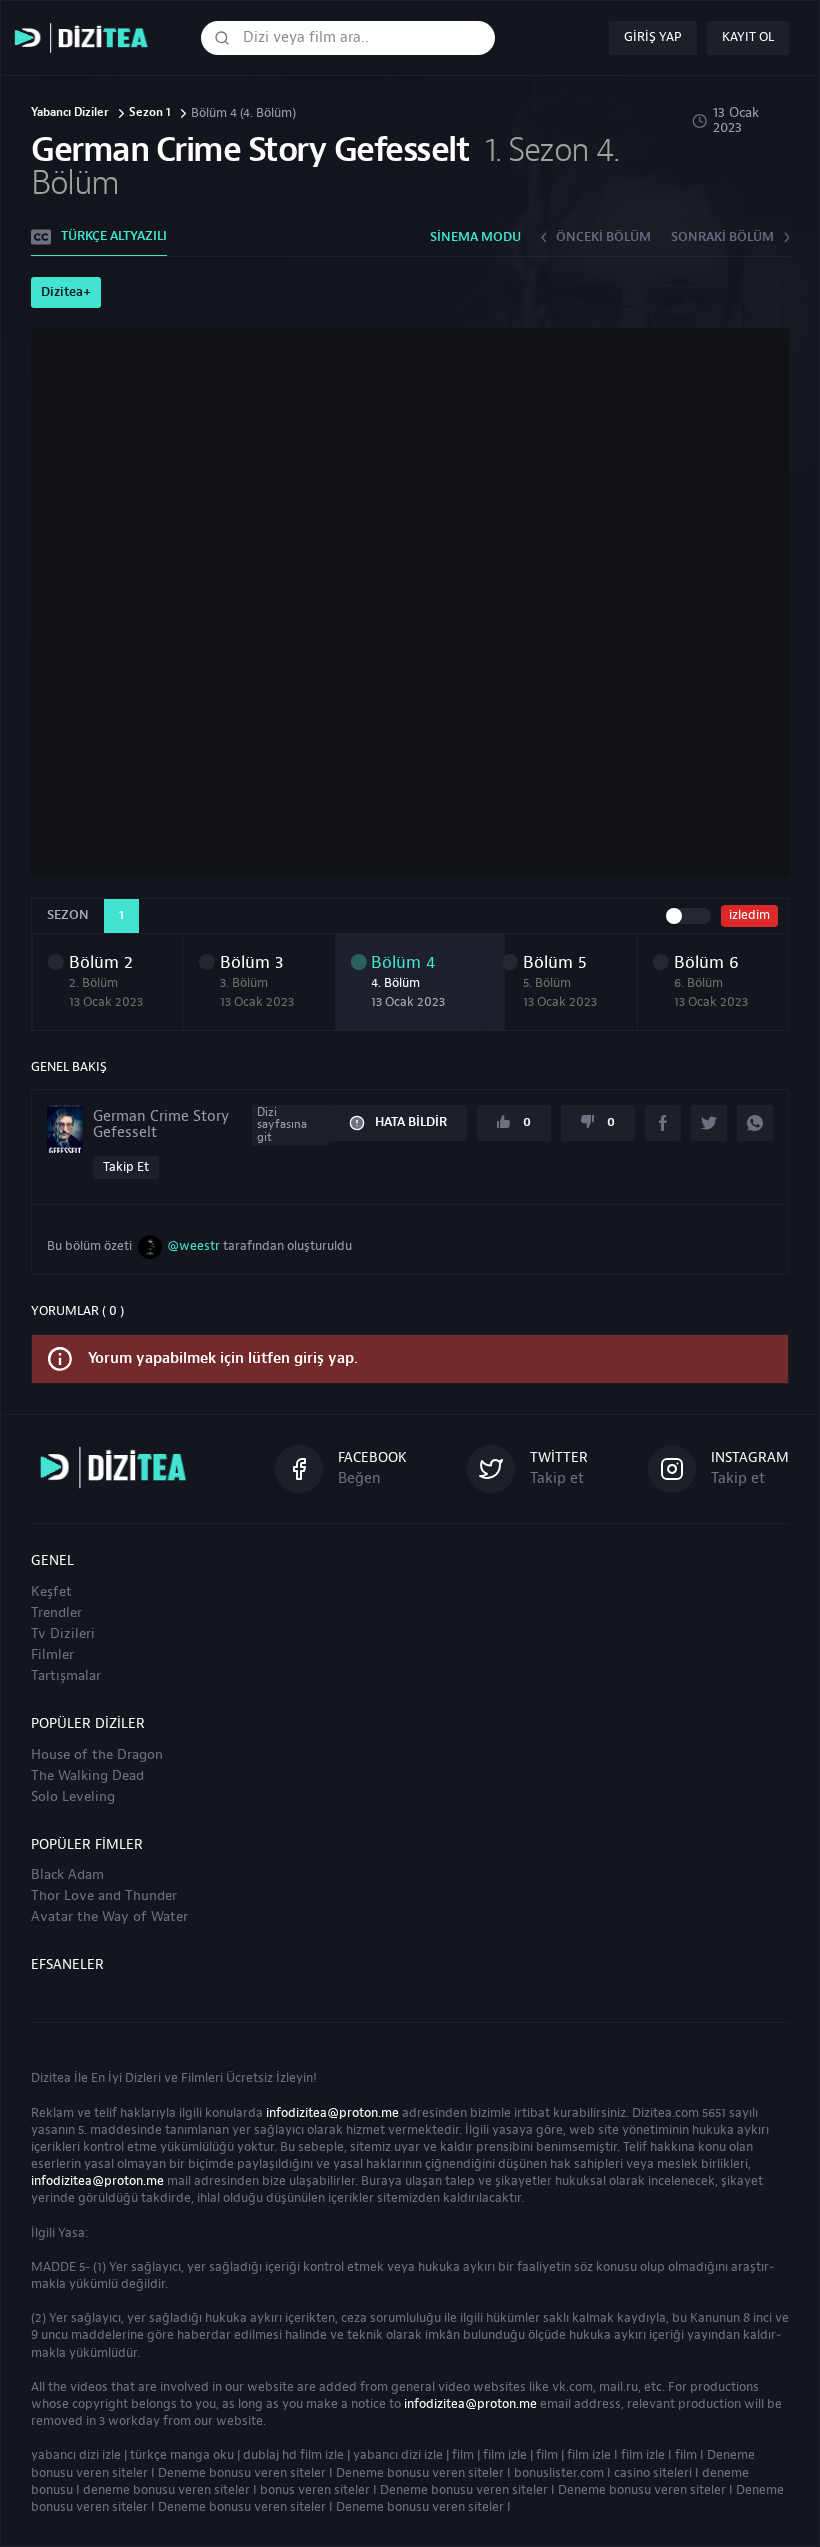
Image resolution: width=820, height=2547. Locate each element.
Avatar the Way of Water (109, 1917)
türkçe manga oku (182, 2455)
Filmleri (202, 2078)
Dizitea (51, 2078)
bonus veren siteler (315, 2490)
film (463, 2455)
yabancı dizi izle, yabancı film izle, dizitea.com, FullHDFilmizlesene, (86, 38)
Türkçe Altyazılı (114, 236)
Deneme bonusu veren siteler (242, 2473)
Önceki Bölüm (603, 237)
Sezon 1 (150, 113)
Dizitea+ (66, 292)
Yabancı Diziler (70, 113)
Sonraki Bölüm (722, 237)
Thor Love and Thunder (104, 1896)
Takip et (126, 1167)
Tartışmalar (66, 1676)
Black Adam (67, 1875)
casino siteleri (653, 2473)
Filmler (52, 1655)
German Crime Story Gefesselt (200, 1124)
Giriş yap (653, 37)
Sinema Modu (475, 237)
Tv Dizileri (63, 1634)
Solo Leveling (73, 1797)
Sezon (68, 915)
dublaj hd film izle (293, 2455)
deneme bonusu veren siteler (166, 2490)
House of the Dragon (97, 1755)
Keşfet (51, 1592)
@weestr (193, 1246)
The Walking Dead (87, 1776)
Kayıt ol (748, 37)
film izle (505, 2455)
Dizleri (143, 2078)
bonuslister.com (559, 2473)
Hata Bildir (411, 1122)
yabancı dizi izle (76, 2455)
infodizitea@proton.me (332, 2113)
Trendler (56, 1613)
